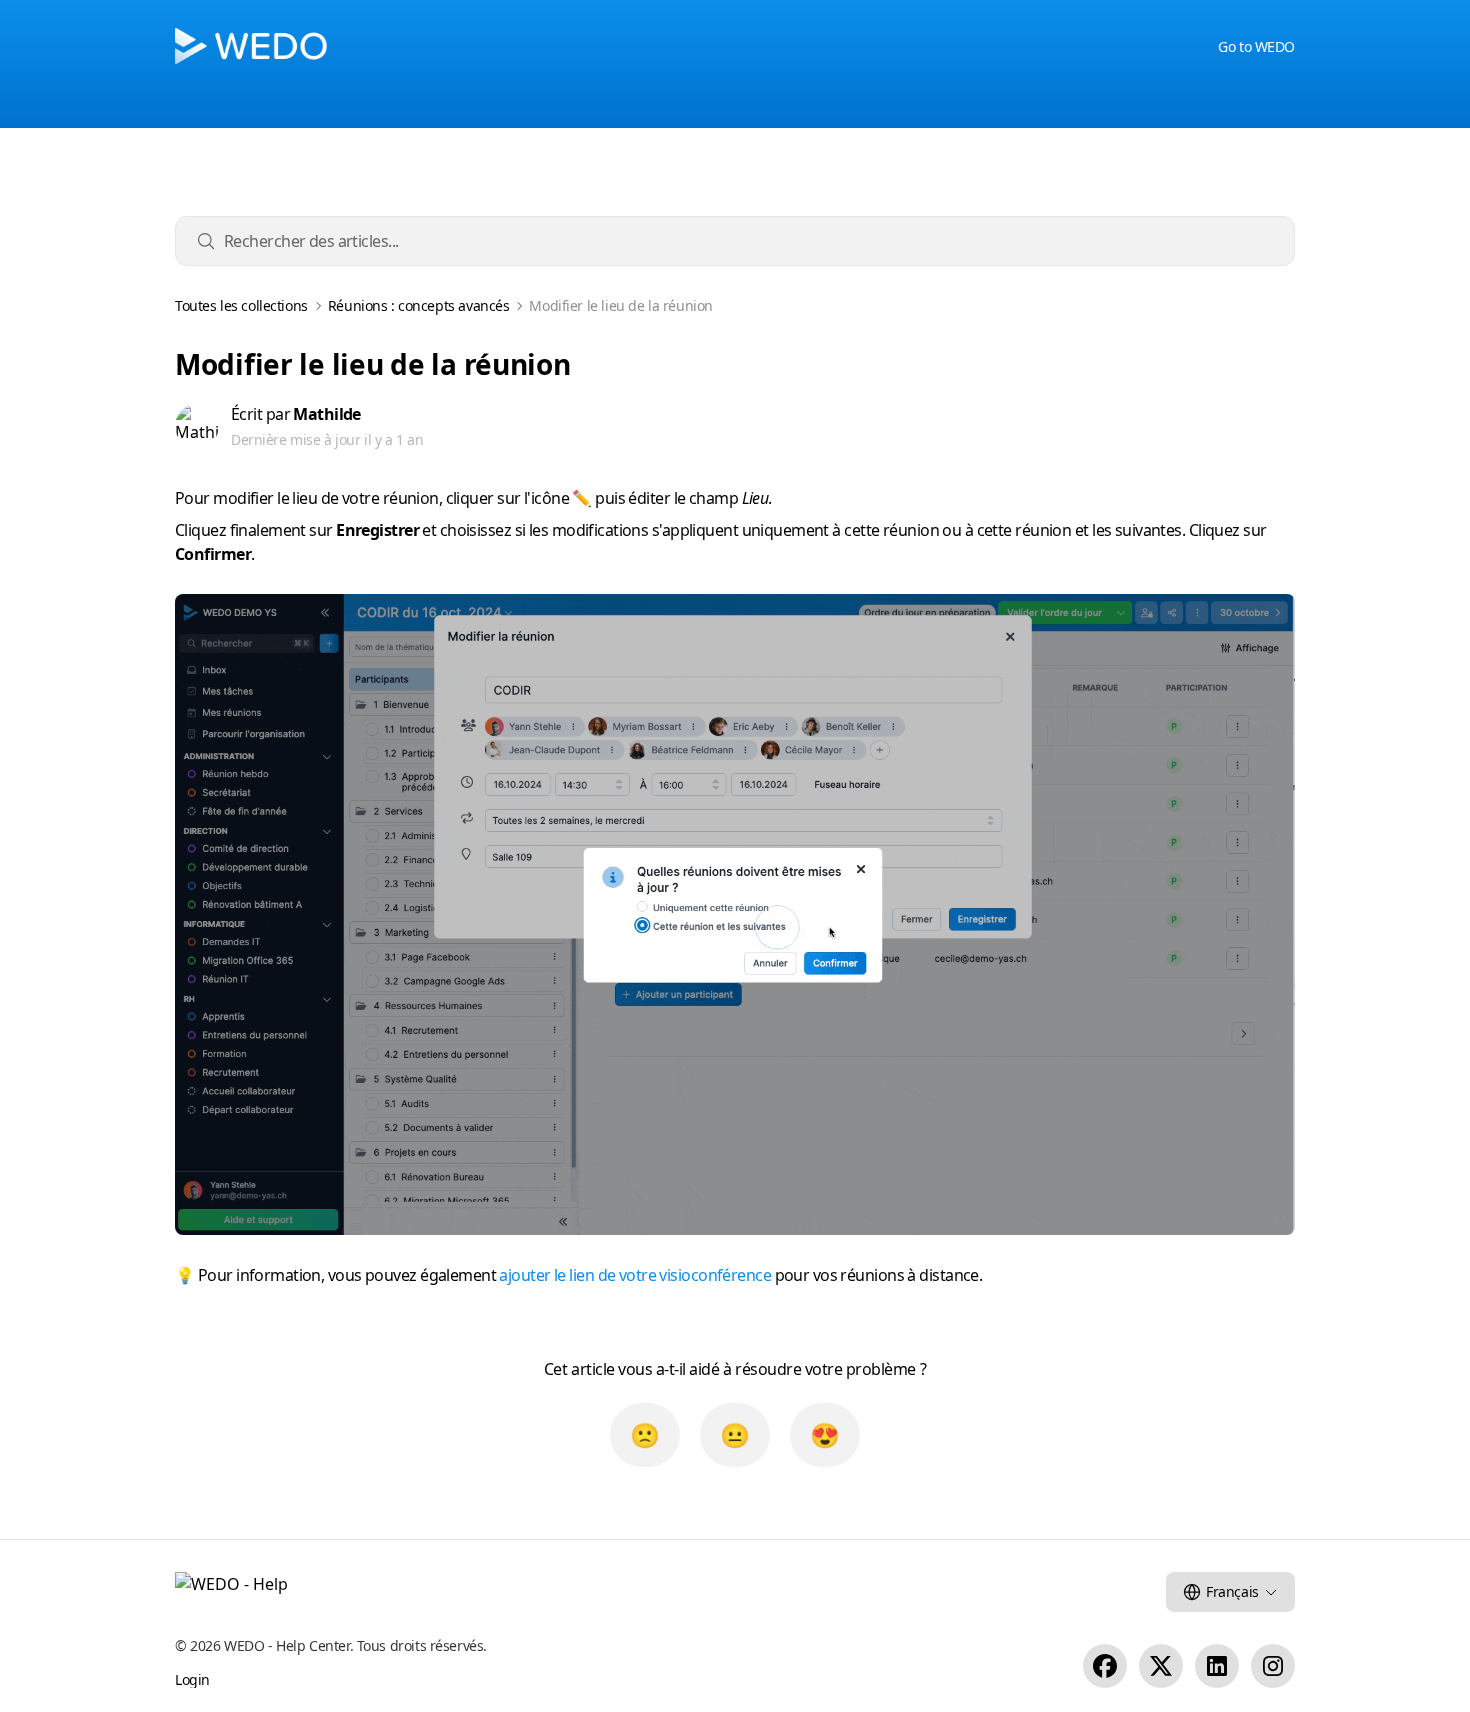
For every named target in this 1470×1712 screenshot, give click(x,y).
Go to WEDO (1256, 46)
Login (192, 1679)
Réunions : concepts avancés (419, 306)
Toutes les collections (241, 306)
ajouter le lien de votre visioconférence (635, 1275)
